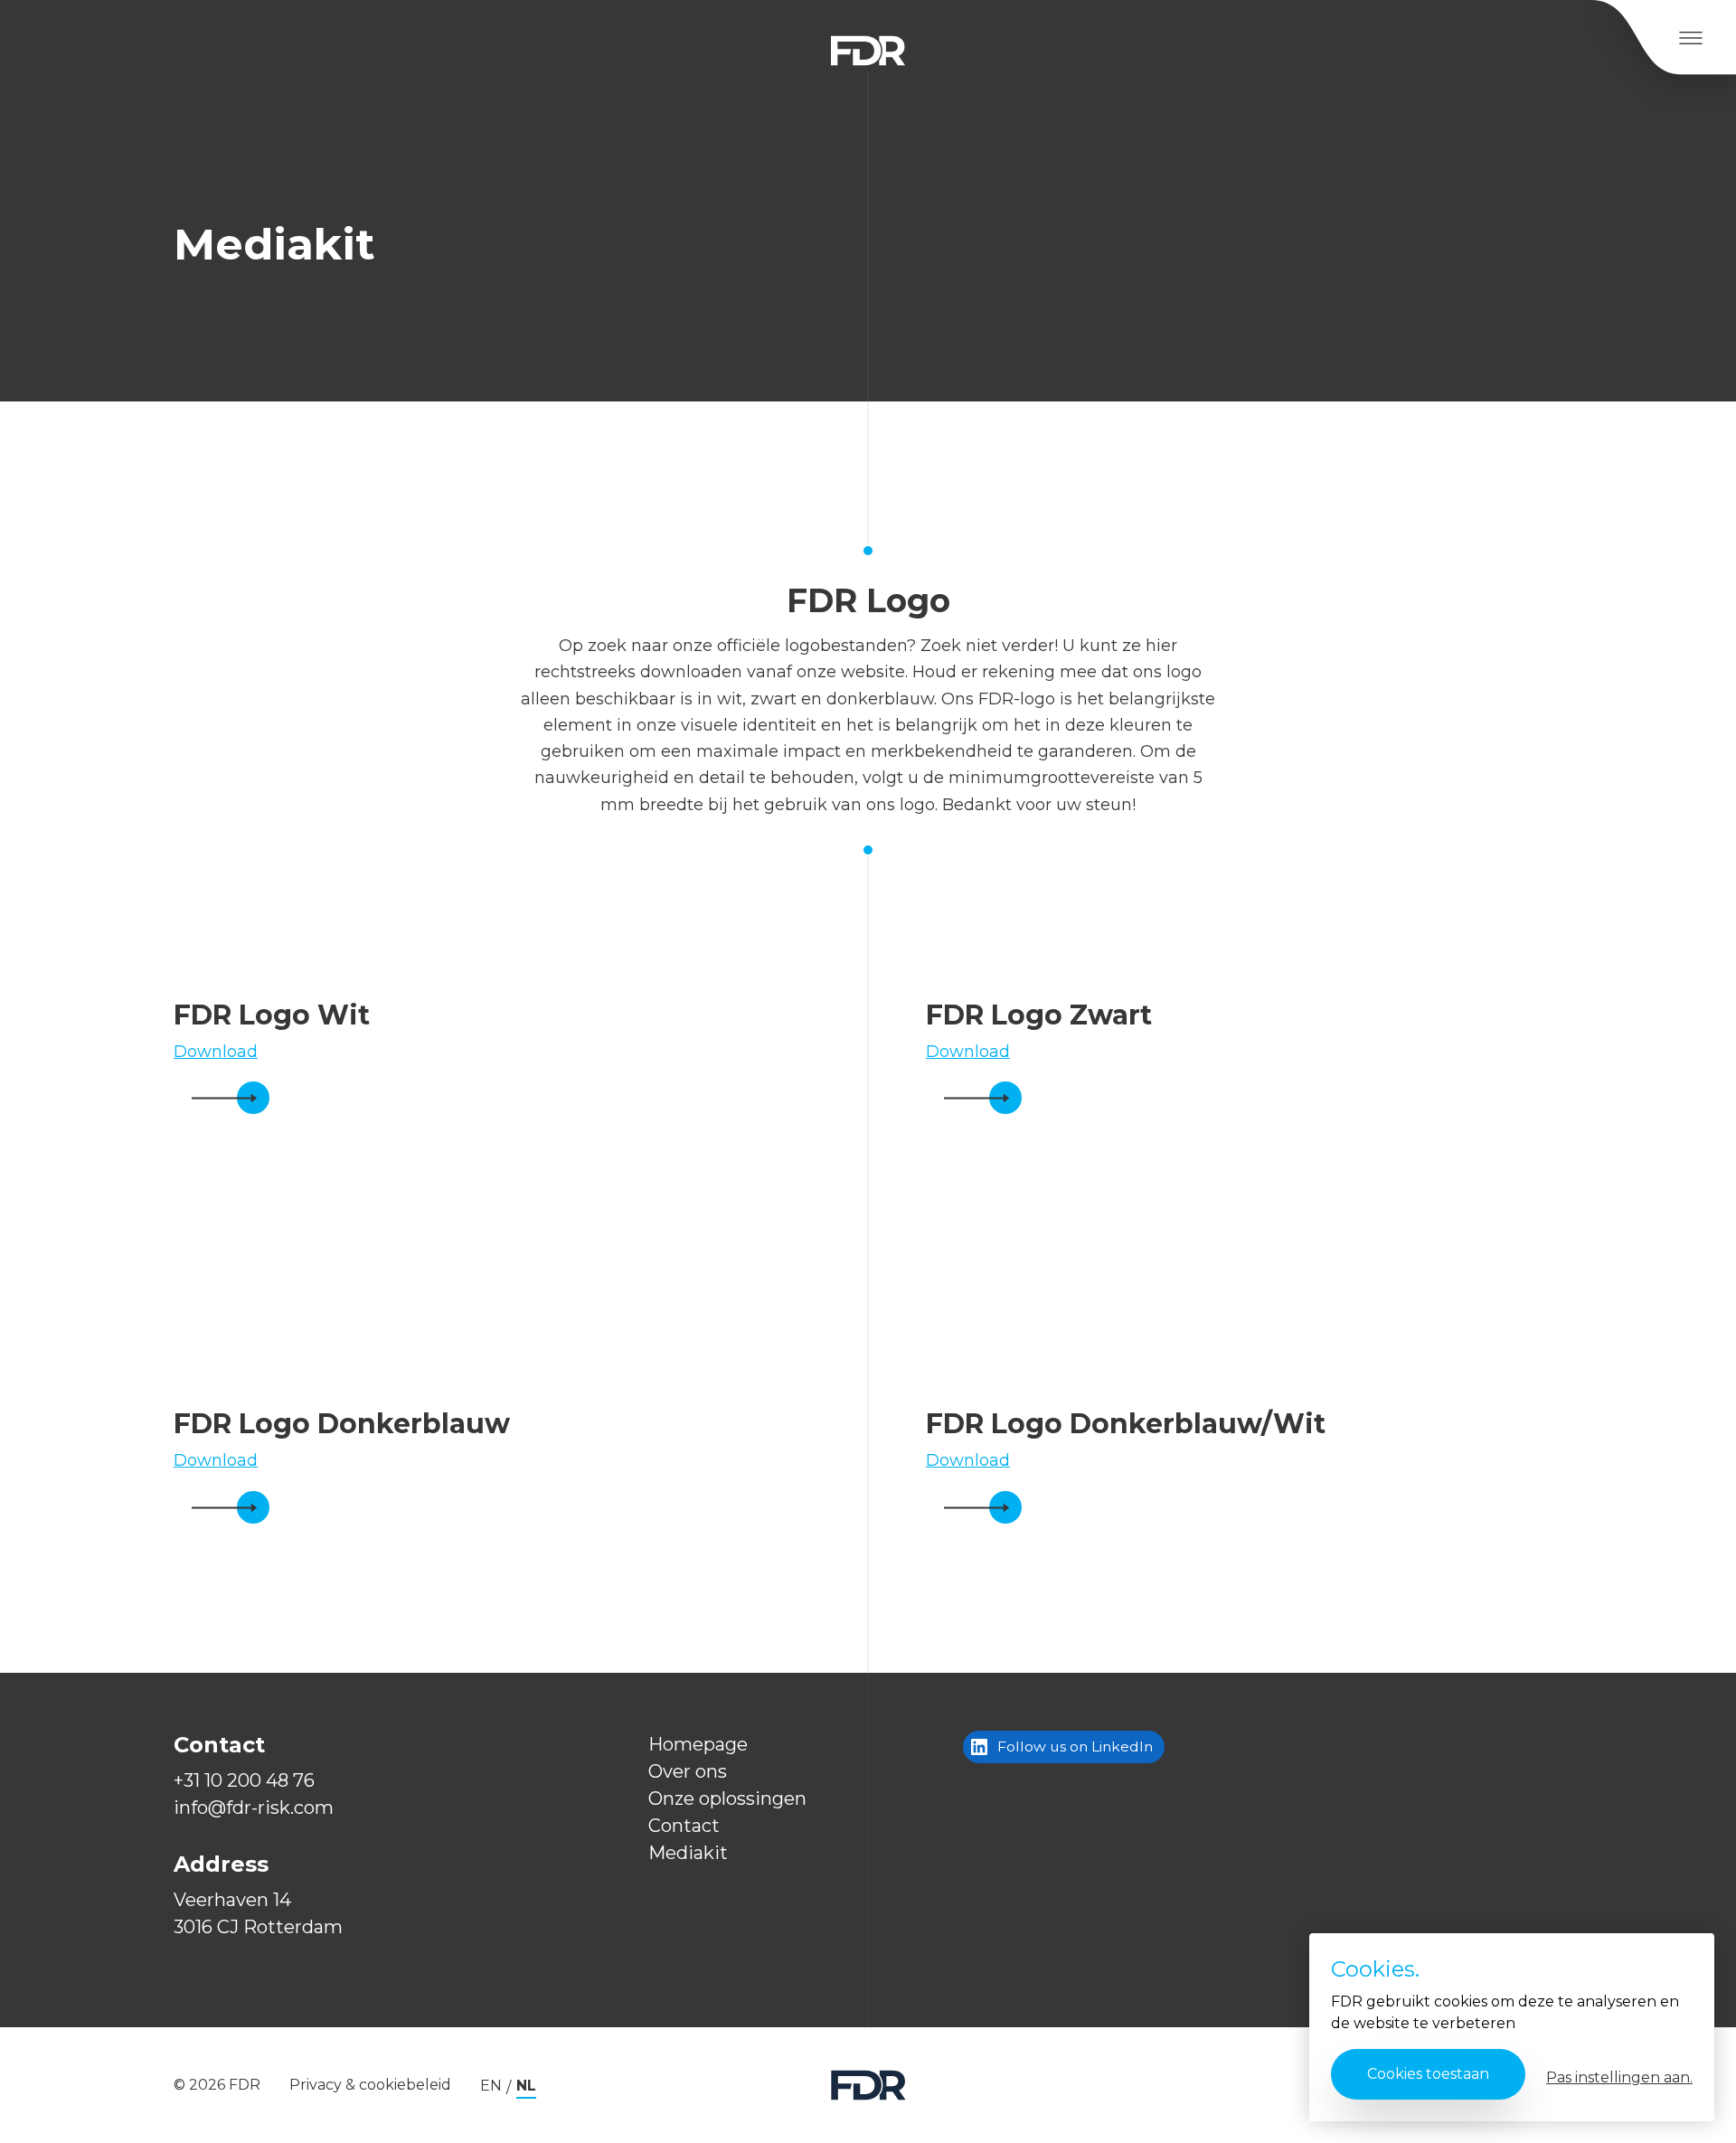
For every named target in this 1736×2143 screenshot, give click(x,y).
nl (526, 2086)
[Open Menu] (1690, 38)
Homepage (698, 1744)
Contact (684, 1826)
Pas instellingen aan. (1619, 2077)
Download (216, 1052)
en (491, 2086)
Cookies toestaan (1428, 2074)
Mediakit (688, 1853)
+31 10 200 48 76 (244, 1780)
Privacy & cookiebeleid (370, 2085)
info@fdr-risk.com (254, 1808)
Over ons (688, 1771)
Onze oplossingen (727, 1798)
